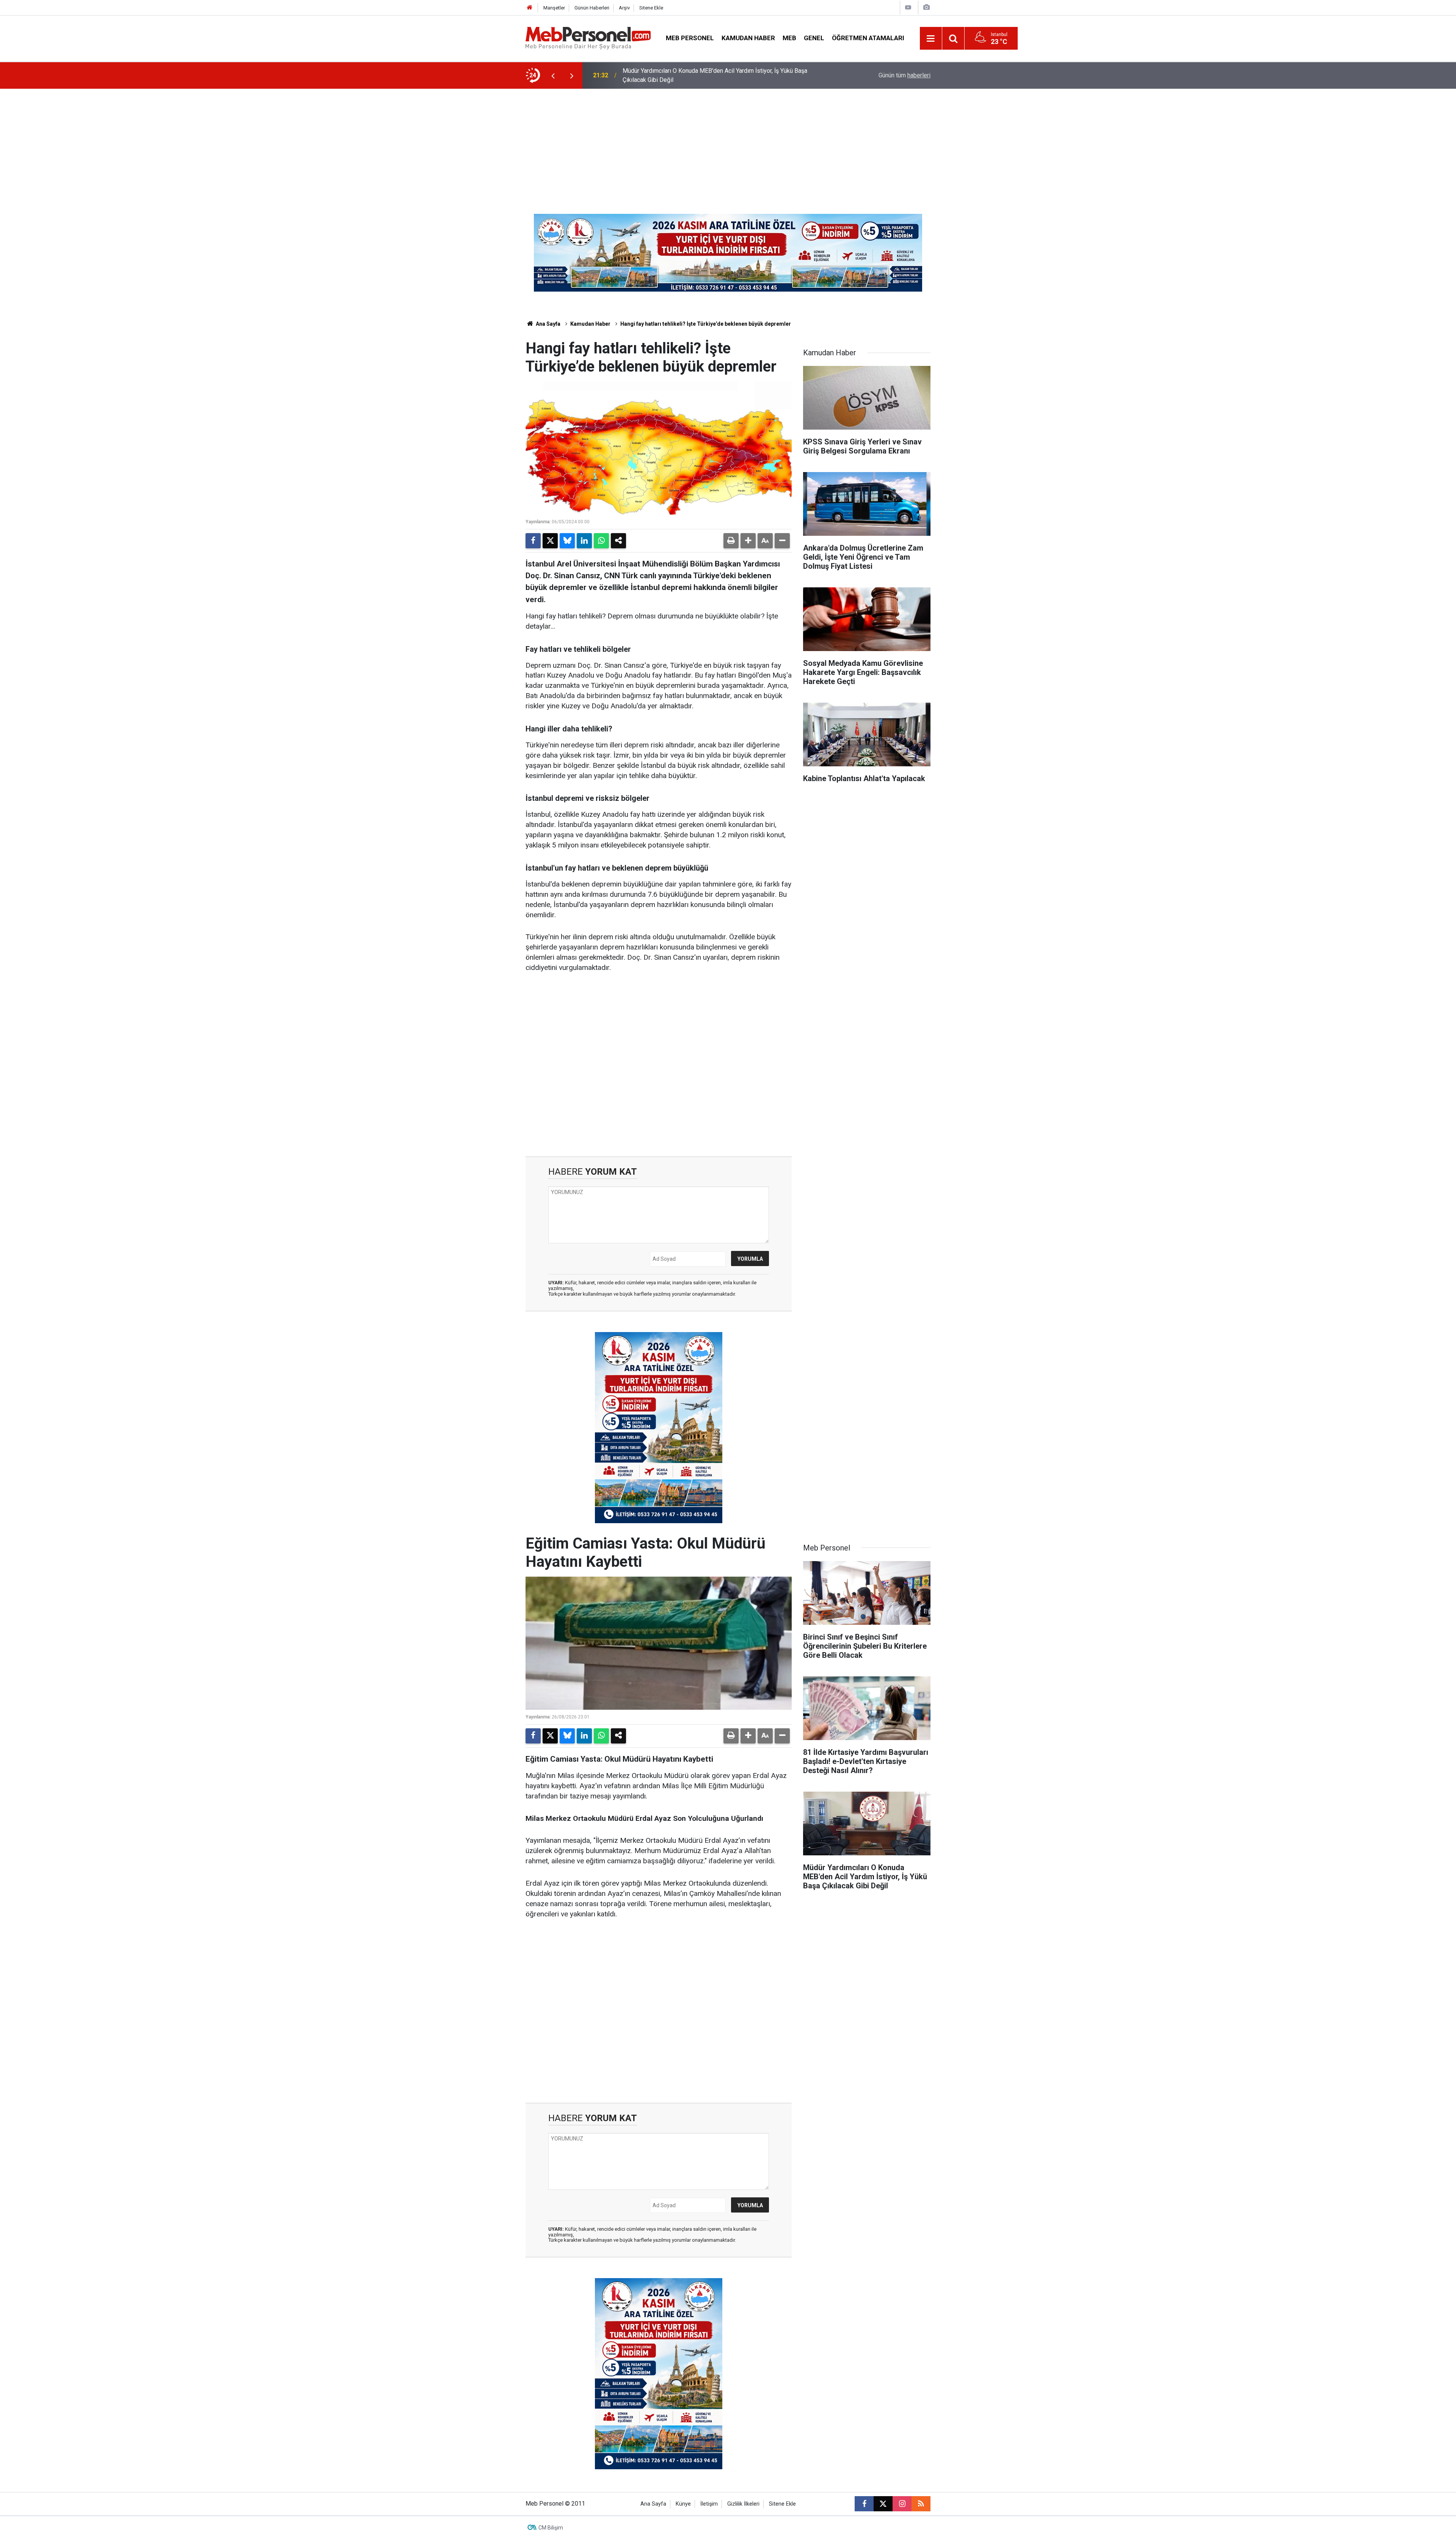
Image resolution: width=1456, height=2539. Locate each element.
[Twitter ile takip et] (883, 2504)
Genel (814, 38)
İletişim (709, 2504)
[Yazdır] (731, 541)
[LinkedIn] (584, 541)
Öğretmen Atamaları (868, 38)
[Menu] (931, 39)
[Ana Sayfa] (530, 8)
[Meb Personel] (588, 38)
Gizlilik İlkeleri (743, 2504)
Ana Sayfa (548, 324)
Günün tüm (905, 75)
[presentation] (553, 75)
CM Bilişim (551, 2528)
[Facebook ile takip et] (864, 2504)
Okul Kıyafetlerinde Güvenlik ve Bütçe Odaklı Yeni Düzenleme (703, 75)
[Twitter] (550, 541)
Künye (683, 2504)
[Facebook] (533, 541)
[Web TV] (908, 7)
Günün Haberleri (592, 8)
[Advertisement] (728, 146)
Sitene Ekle (651, 8)
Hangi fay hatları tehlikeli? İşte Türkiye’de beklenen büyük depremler (706, 324)
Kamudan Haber (748, 38)
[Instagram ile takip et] (902, 2504)
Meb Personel (690, 38)
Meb (789, 38)
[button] (748, 541)
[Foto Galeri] (926, 7)
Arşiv (624, 8)
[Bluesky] (567, 541)
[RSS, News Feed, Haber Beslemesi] (921, 2504)
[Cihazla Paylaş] (618, 541)
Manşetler (554, 8)
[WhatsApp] (601, 541)
